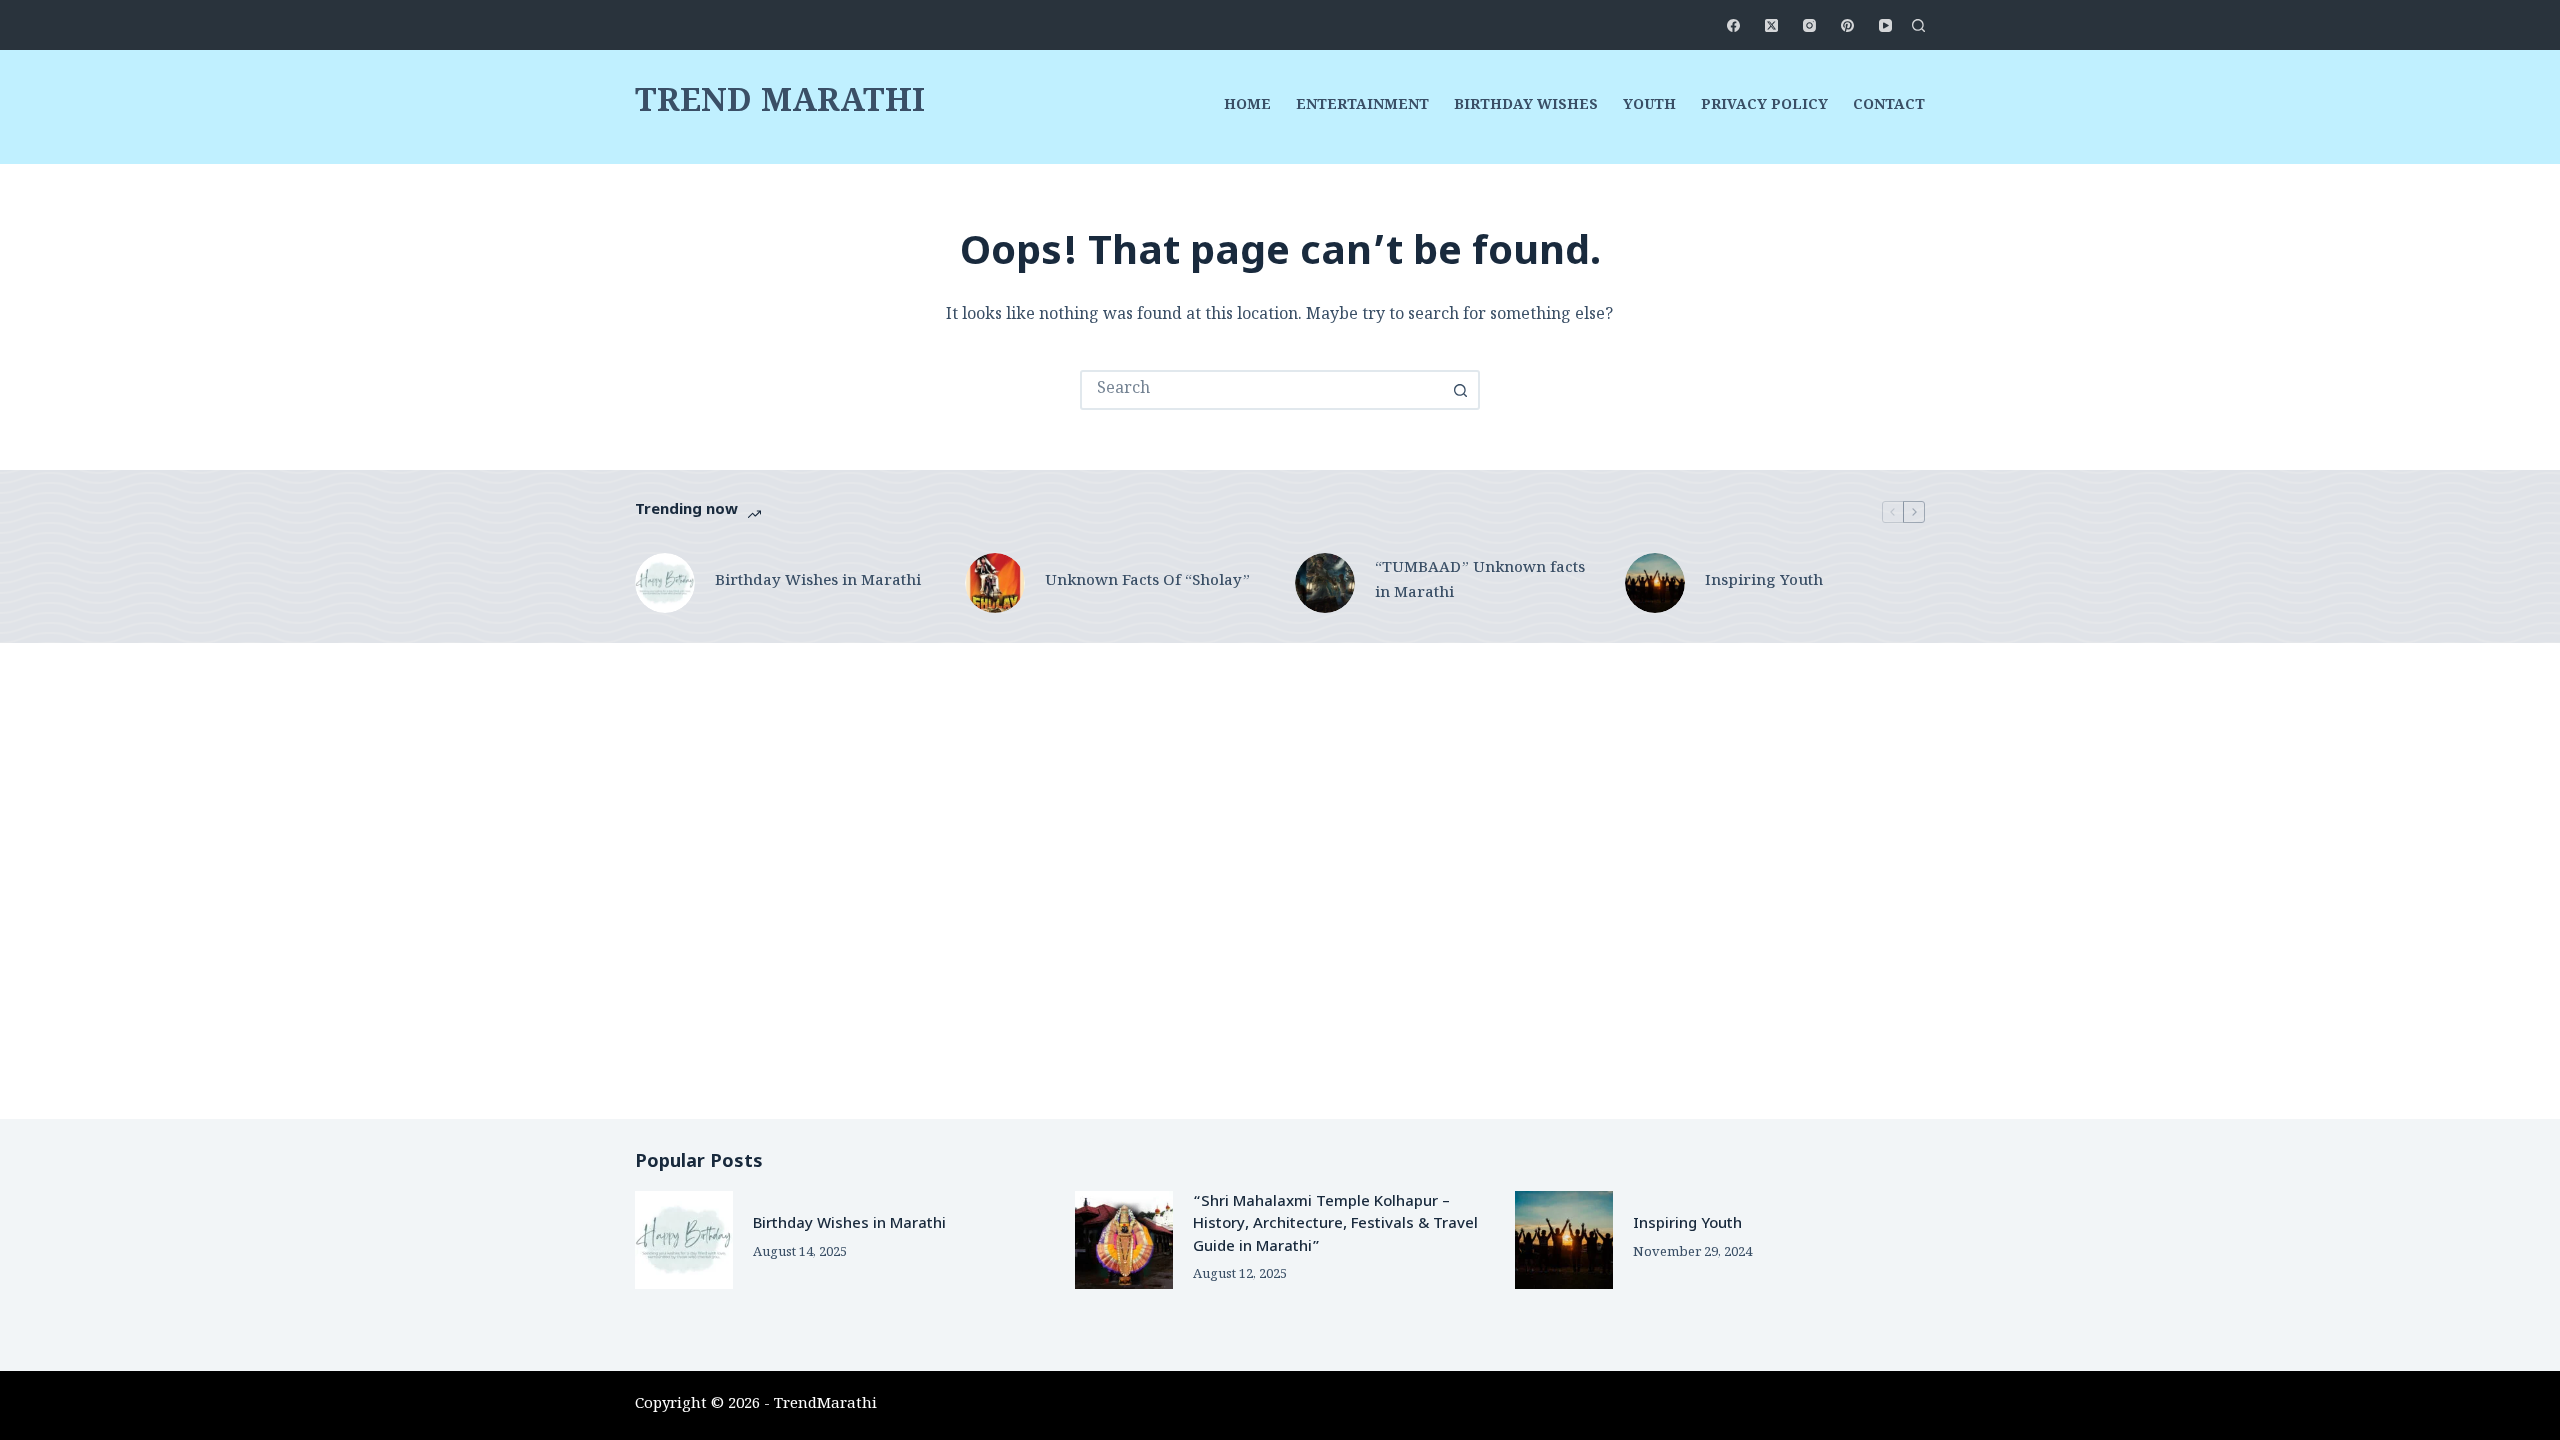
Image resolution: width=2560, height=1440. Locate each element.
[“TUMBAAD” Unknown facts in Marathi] (1325, 583)
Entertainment (1362, 107)
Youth (1649, 107)
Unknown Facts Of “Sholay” (1147, 582)
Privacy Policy (1764, 107)
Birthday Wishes (1526, 107)
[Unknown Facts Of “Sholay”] (995, 583)
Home (1247, 107)
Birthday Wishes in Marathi (818, 582)
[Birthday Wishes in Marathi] (665, 583)
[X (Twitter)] (1771, 25)
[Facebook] (1733, 25)
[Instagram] (1809, 25)
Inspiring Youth (1764, 582)
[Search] (1918, 25)
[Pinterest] (1847, 25)
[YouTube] (1885, 25)
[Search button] (1460, 390)
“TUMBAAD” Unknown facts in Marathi (1480, 582)
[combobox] (1262, 390)
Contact (1889, 107)
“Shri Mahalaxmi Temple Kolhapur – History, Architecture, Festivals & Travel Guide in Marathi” (1335, 1225)
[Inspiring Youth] (1655, 583)
